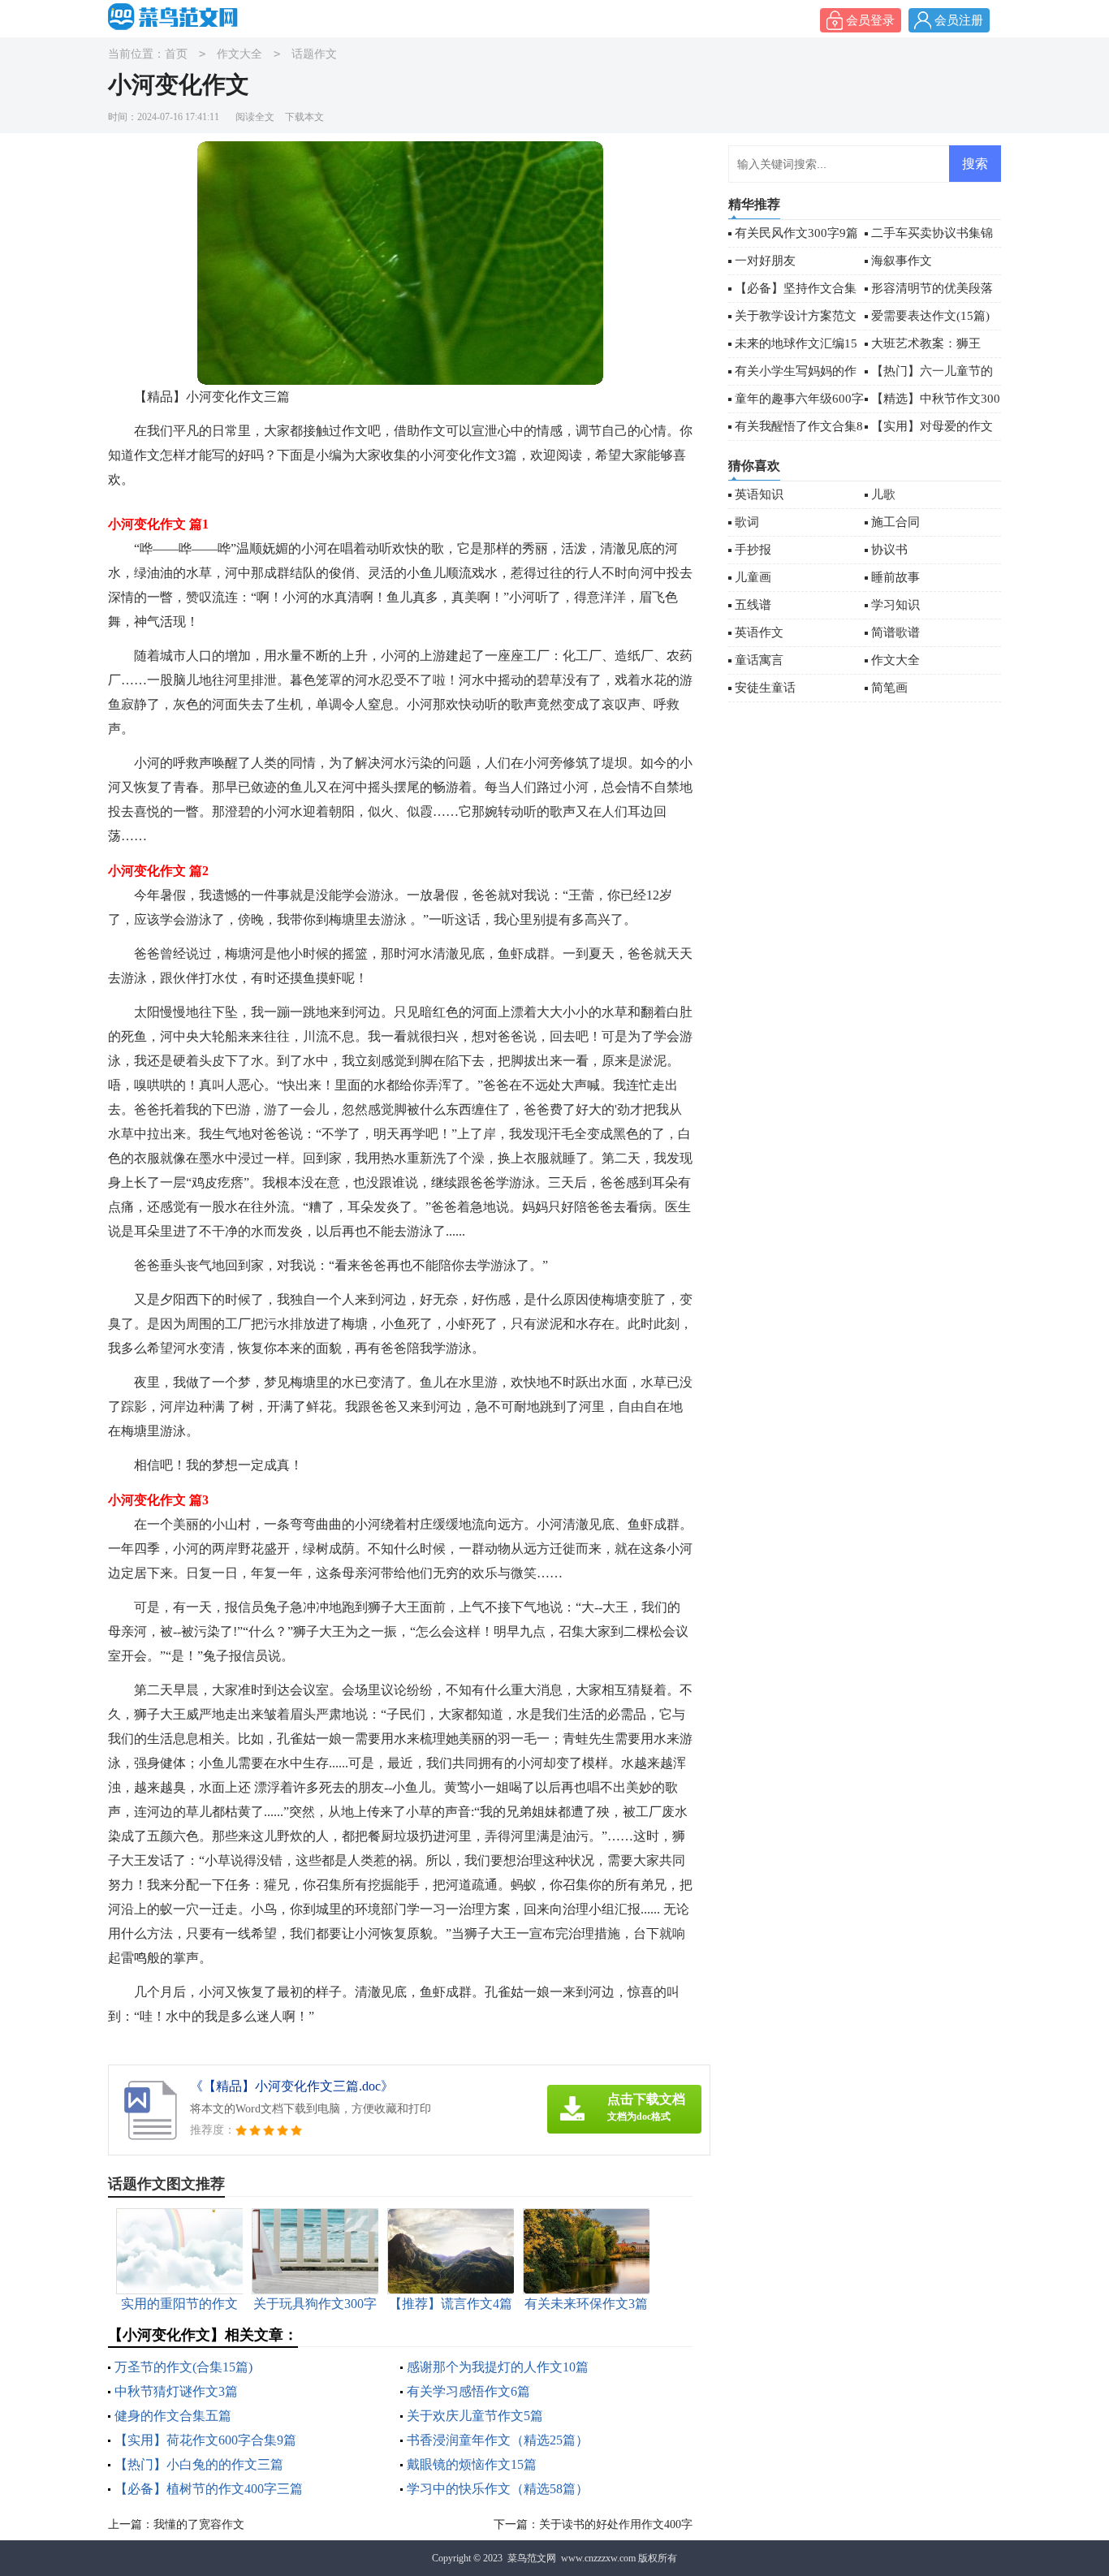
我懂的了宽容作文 (199, 2524)
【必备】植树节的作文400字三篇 (209, 2489)
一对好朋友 (765, 261)
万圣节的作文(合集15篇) (183, 2367)
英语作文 (759, 632)
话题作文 (314, 54)
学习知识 (895, 605)
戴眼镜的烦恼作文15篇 (472, 2464)
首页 (176, 54)
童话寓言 (759, 660)
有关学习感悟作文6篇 (468, 2391)
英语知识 (759, 494)
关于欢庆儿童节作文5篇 (475, 2416)
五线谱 (753, 605)
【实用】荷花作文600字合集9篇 (205, 2440)
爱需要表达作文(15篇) (930, 316)
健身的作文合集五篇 (173, 2416)
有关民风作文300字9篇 (796, 233)
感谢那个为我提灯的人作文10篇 (498, 2367)
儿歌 (883, 494)
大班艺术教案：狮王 (926, 343)
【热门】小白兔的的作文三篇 (199, 2464)
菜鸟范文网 (532, 2558)
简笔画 (889, 688)
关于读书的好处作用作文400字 (616, 2524)
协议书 (889, 550)
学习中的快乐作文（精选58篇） (498, 2489)
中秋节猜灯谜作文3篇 (176, 2391)
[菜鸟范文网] (177, 17)
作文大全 (239, 54)
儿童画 (753, 577)
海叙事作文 (902, 261)
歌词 (747, 522)
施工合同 (895, 522)
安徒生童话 (765, 688)
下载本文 (304, 117)
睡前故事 (895, 577)
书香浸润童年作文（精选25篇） (498, 2440)
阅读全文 (255, 117)
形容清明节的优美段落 (932, 288)
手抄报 (753, 550)
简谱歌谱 (895, 632)
